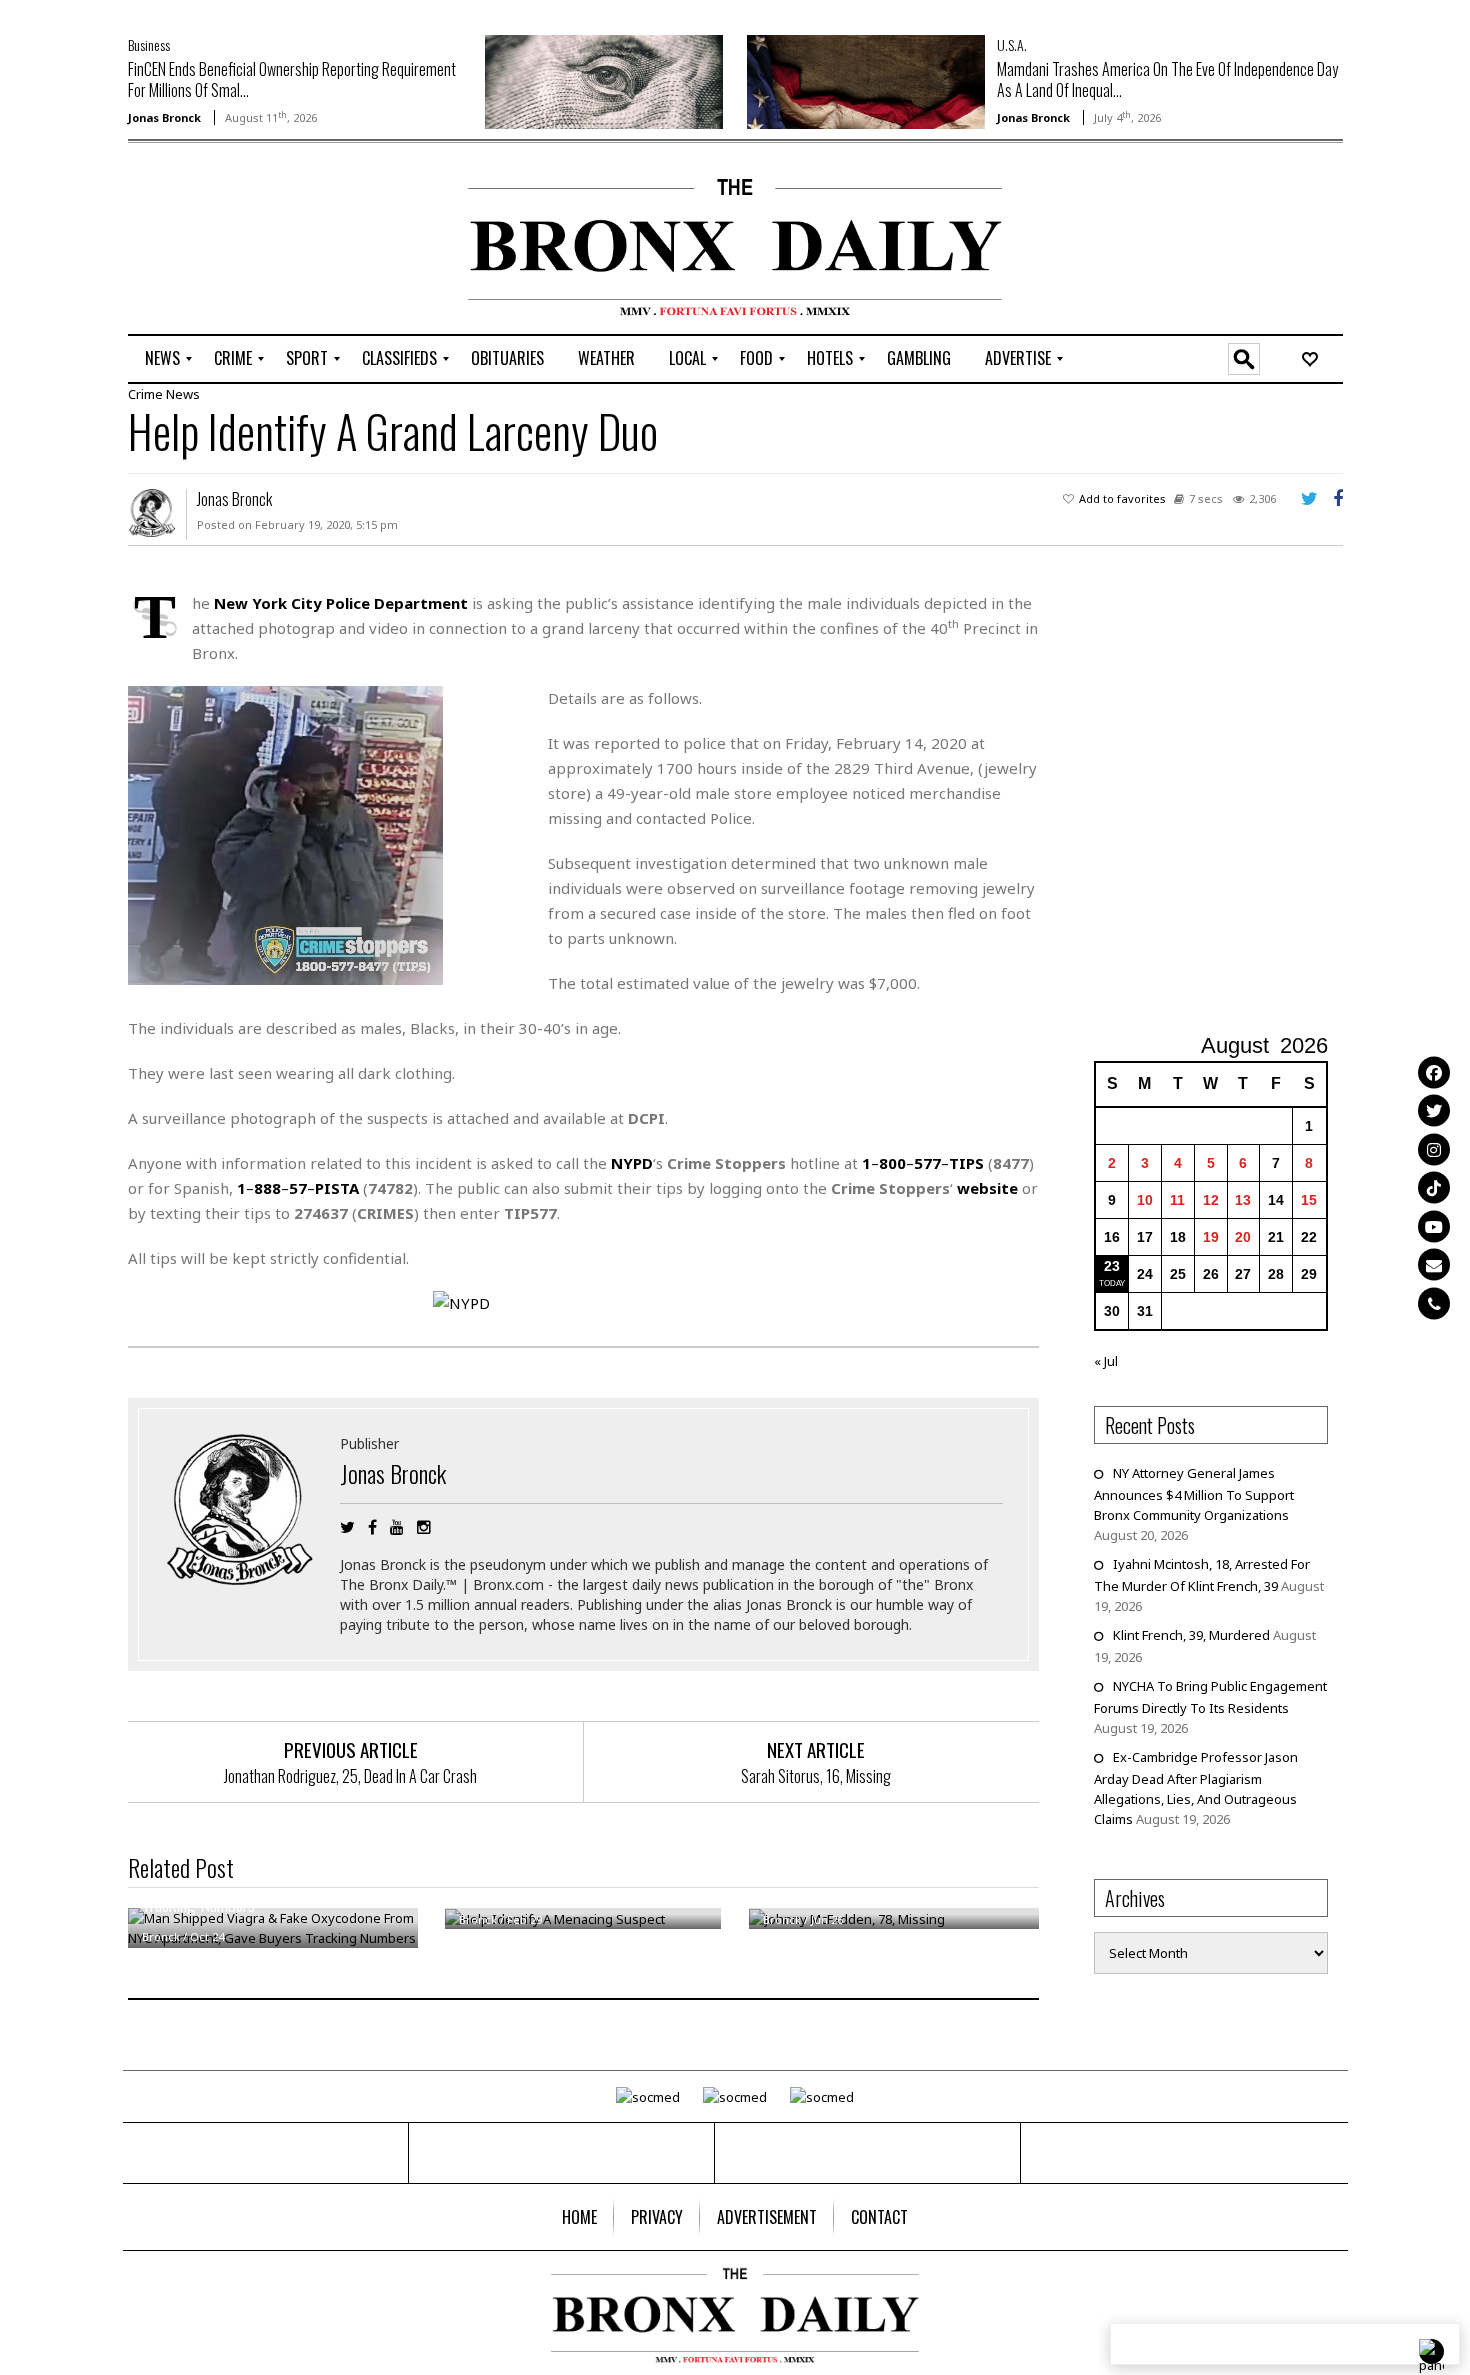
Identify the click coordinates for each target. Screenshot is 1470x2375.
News (183, 394)
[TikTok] (1434, 1188)
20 (1243, 1237)
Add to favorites (1122, 498)
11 (1177, 1200)
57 (298, 1188)
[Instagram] (1434, 1149)
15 (1309, 1200)
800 (892, 1163)
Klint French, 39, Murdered (1191, 1635)
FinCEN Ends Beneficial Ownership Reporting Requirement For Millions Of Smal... (292, 79)
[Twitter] (1434, 1111)
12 (1211, 1200)
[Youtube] (1434, 1226)
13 (1243, 1200)
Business (149, 44)
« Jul (1106, 1361)
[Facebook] (1434, 1072)
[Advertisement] (245, 241)
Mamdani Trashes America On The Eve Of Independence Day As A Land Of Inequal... (1167, 79)
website (987, 1188)
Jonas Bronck (164, 117)
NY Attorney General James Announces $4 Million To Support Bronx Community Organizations (1194, 1494)
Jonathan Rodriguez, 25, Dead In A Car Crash (350, 1776)
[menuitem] (162, 359)
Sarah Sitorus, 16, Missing (816, 1776)
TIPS (966, 1163)
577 (927, 1163)
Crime (145, 394)
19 (1211, 1237)
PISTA (337, 1188)
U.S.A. (1012, 44)
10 (1145, 1200)
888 (267, 1188)
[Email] (1434, 1265)
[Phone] (1434, 1303)
